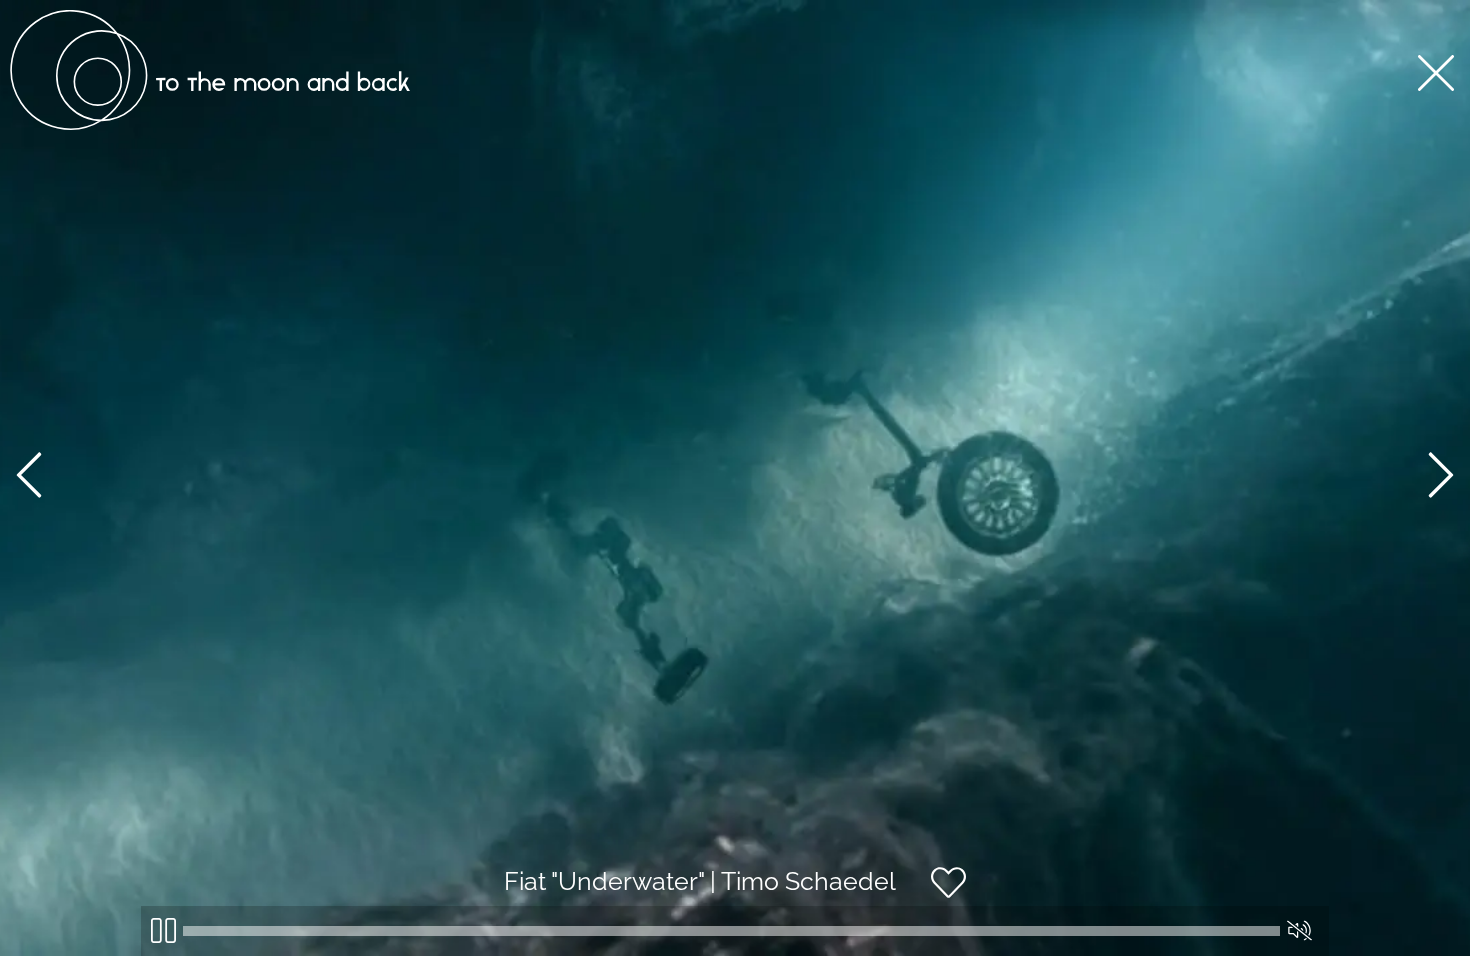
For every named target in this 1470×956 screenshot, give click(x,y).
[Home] (210, 125)
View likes (1026, 899)
